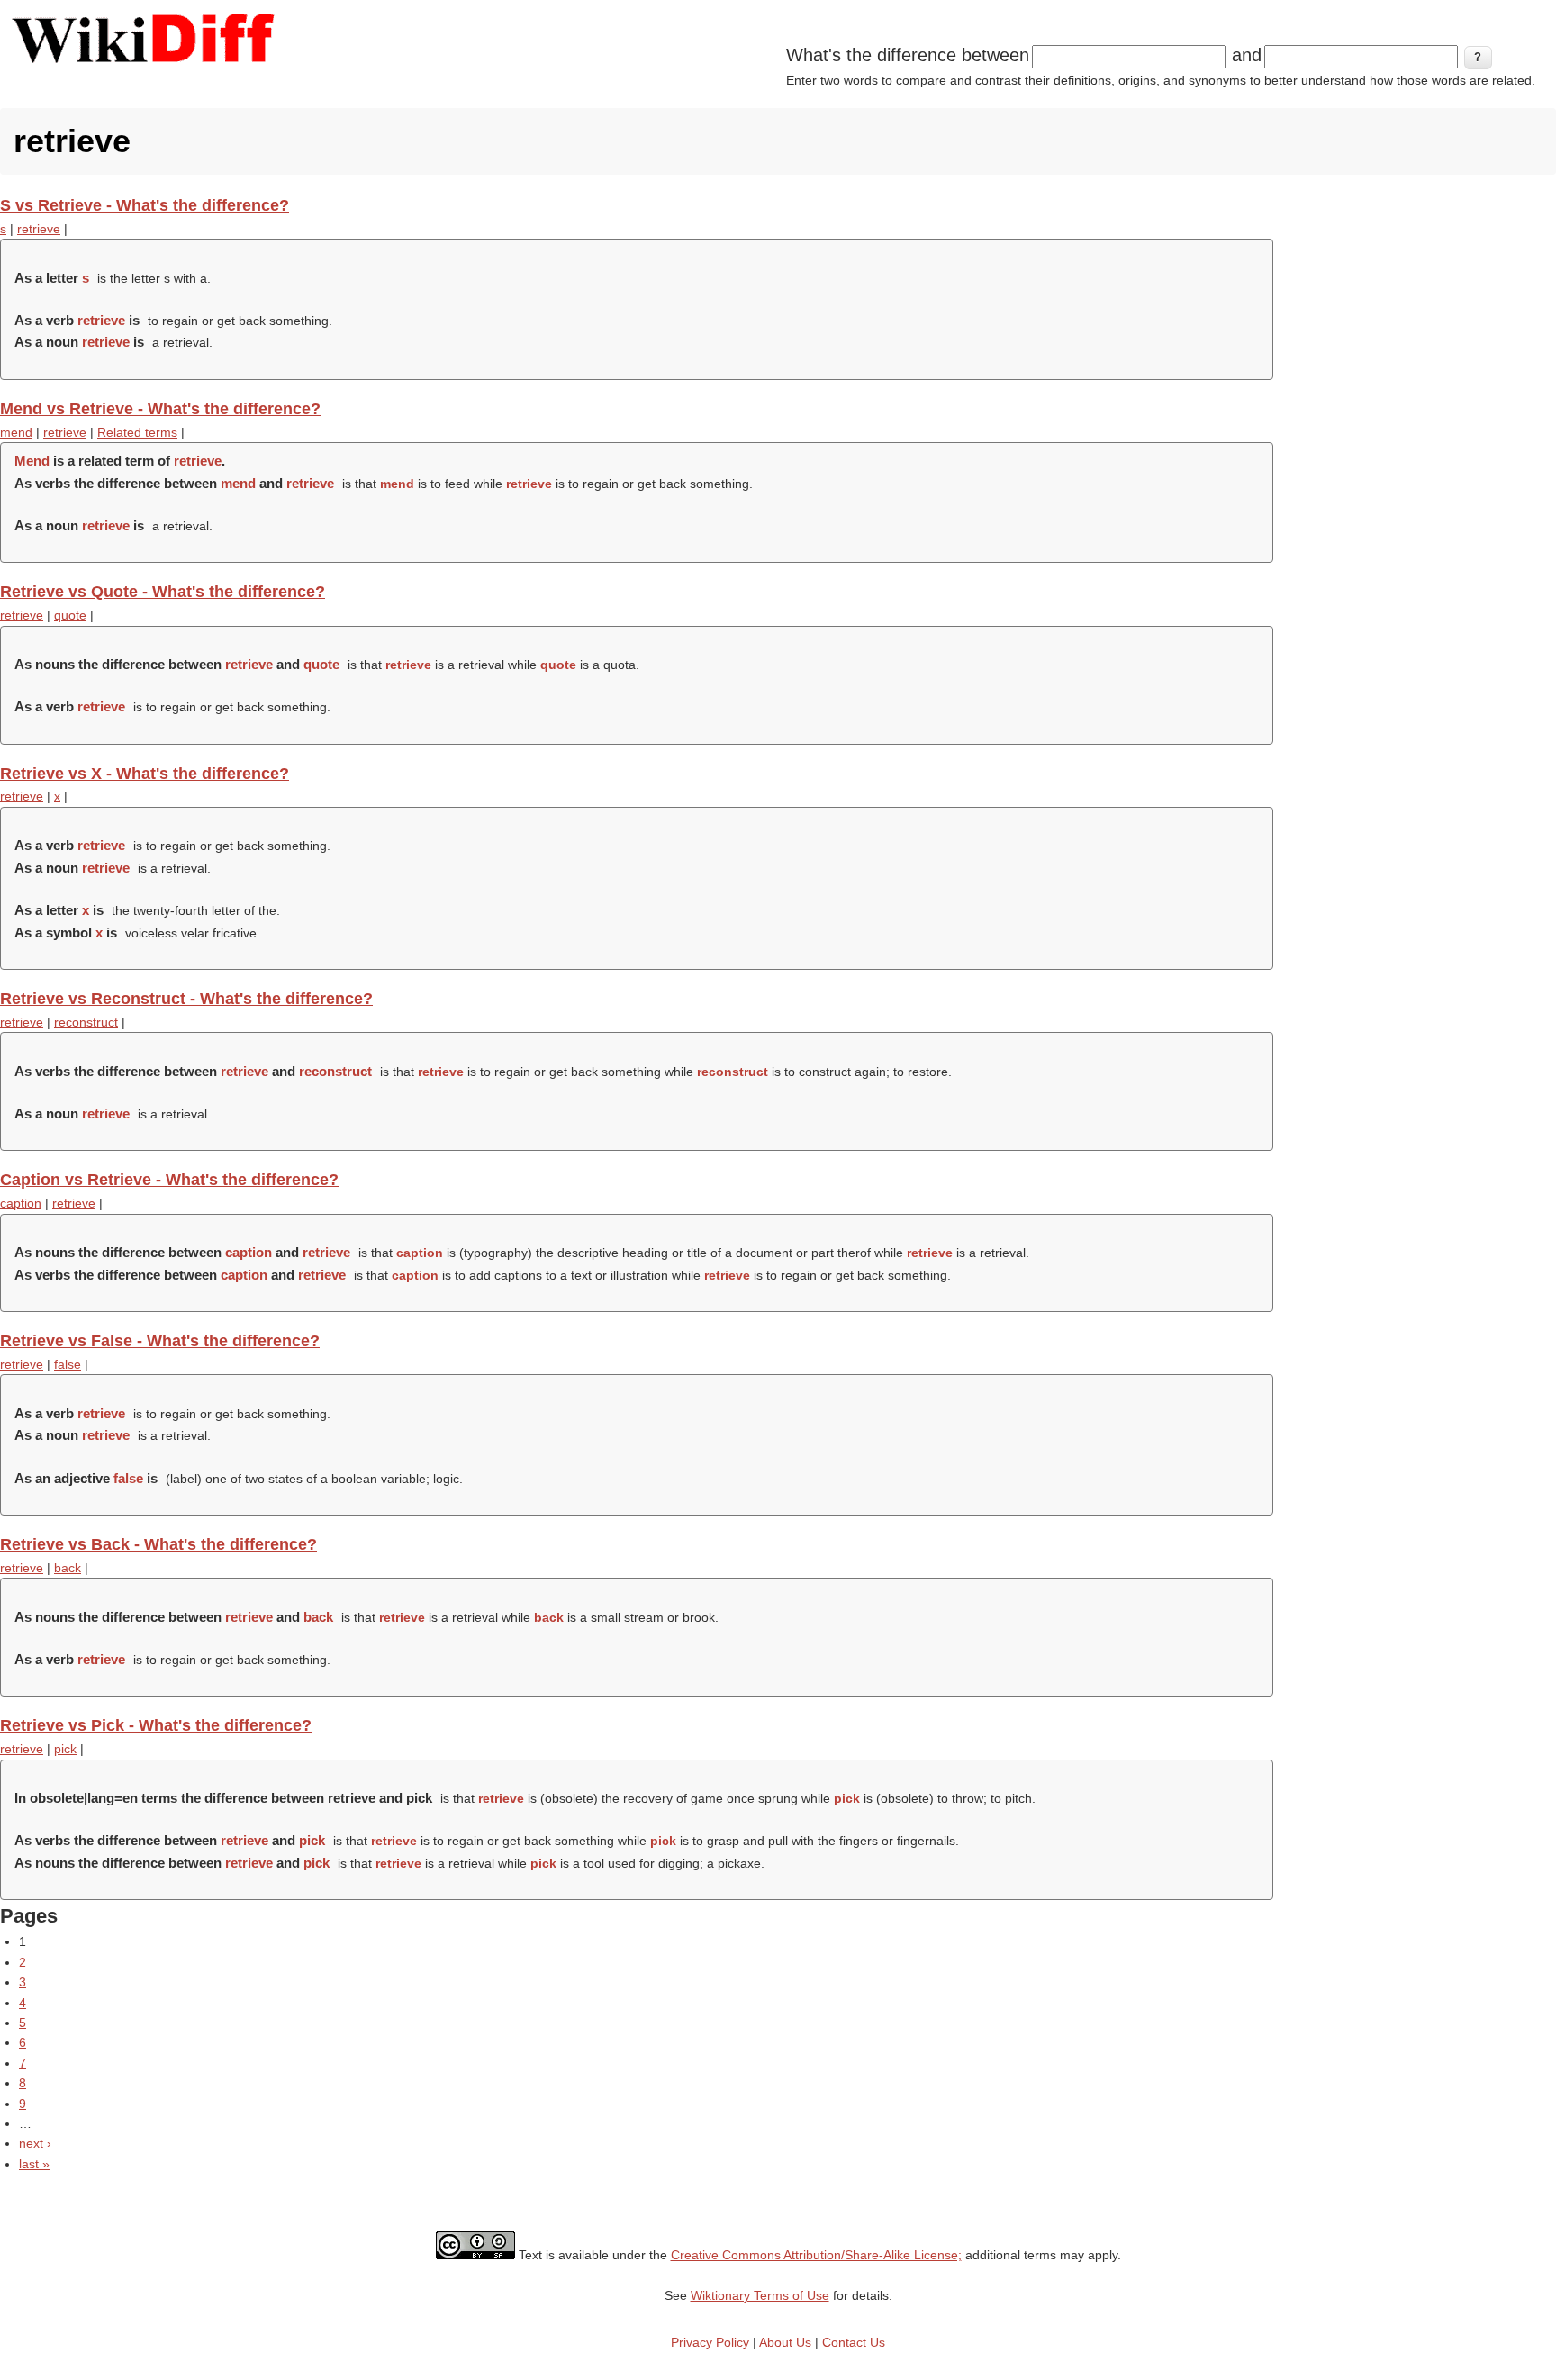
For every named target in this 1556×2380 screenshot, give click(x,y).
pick (65, 1749)
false (68, 1364)
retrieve (39, 229)
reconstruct (86, 1022)
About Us (785, 2342)
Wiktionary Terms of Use (760, 2295)
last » (34, 2164)
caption (21, 1203)
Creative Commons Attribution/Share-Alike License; (816, 2255)
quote (70, 615)
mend (16, 432)
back (68, 1568)
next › (35, 2143)
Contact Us (854, 2342)
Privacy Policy (710, 2342)
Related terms (137, 432)
